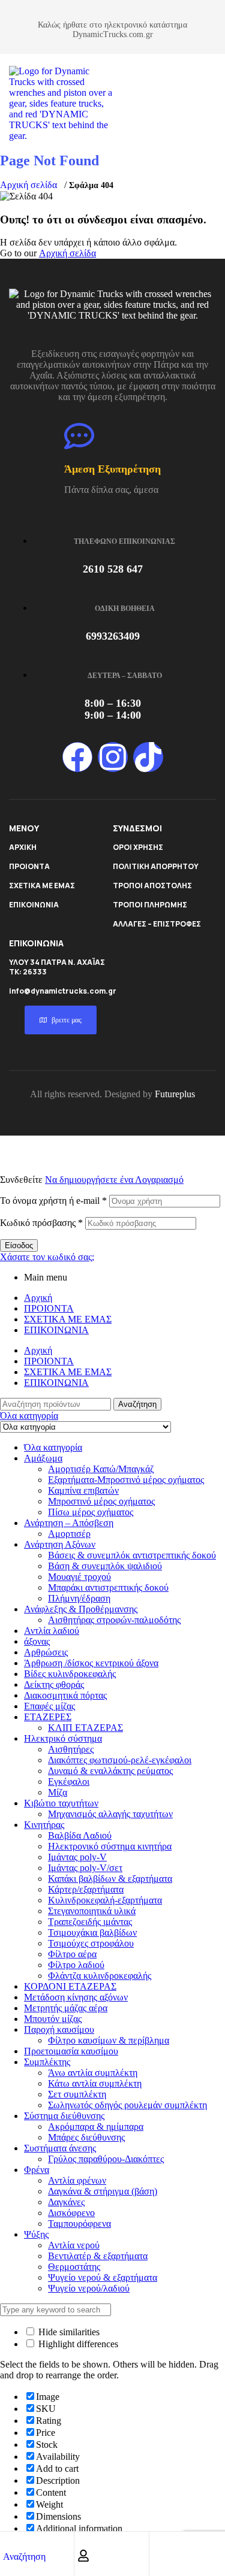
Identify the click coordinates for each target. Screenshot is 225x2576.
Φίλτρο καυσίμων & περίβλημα (109, 2040)
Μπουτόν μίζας (53, 2019)
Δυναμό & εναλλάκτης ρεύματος (110, 1771)
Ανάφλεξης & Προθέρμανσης (81, 1609)
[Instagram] (113, 757)
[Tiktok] (148, 757)
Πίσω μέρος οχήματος (91, 1512)
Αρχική (38, 1298)
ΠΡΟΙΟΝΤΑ (29, 866)
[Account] (83, 2556)
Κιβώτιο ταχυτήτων (61, 1803)
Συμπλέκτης (47, 2062)
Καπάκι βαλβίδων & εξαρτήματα (110, 1879)
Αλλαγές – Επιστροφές (157, 924)
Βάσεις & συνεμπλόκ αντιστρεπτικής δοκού (132, 1555)
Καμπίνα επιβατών (83, 1490)
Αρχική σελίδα (28, 185)
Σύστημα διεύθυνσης (64, 2116)
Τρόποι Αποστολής (152, 886)
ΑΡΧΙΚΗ (23, 847)
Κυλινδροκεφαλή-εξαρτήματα (105, 1900)
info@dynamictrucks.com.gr (63, 991)
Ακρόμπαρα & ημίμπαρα (96, 2127)
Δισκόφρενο (71, 2213)
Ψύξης (36, 2234)
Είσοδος (19, 1245)
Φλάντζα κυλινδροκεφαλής (100, 1976)
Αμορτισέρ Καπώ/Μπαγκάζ (101, 1469)
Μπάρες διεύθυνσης (86, 2137)
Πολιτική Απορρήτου (156, 866)
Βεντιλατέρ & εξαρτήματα (98, 2256)
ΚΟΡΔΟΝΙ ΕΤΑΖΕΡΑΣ (70, 1986)
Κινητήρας (44, 1825)
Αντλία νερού (74, 2245)
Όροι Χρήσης (138, 847)
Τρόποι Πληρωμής (150, 905)
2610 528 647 (113, 569)
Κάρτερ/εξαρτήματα (86, 1889)
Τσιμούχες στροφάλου (91, 1943)
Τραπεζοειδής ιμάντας (90, 1922)
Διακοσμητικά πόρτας (65, 1695)
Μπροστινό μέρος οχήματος (101, 1501)
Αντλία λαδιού (52, 1631)
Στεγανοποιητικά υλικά (92, 1911)
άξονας (37, 1641)
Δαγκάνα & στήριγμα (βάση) (103, 2191)
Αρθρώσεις (46, 1652)
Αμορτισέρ (69, 1534)
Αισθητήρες (71, 1749)
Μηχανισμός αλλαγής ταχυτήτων (110, 1814)
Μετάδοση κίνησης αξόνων (76, 1997)
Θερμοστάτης (74, 2267)
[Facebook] (77, 757)
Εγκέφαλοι (69, 1782)
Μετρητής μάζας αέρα (66, 2008)
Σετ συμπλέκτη (77, 2094)
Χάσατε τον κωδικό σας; (47, 1257)
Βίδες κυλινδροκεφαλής (70, 1674)
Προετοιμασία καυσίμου (71, 2051)
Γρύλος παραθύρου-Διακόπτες (106, 2159)
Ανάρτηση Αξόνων (60, 1544)
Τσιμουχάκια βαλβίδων (92, 1932)
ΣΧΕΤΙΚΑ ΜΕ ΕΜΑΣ (42, 886)
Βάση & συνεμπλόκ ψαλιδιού (105, 1566)
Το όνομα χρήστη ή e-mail (53, 1201)
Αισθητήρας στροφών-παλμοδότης (114, 1620)
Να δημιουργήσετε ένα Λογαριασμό (114, 1180)
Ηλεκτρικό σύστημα (63, 1738)
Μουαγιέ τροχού (79, 1577)
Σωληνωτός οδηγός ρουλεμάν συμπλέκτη (127, 2105)
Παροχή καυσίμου (59, 2029)
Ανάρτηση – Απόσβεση (69, 1523)
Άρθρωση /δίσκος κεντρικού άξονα (91, 1663)
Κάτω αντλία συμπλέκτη (95, 2083)
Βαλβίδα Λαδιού (80, 1835)
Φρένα (37, 2170)
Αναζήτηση (137, 1404)
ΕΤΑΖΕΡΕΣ (48, 1717)
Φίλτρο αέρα (72, 1954)
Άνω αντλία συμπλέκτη (93, 2073)
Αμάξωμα (43, 1458)
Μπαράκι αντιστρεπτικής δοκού (108, 1587)
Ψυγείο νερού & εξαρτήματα (103, 2277)
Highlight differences (77, 2344)
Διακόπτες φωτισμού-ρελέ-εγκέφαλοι (120, 1760)
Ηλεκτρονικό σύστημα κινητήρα (110, 1846)
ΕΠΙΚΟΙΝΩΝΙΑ (34, 905)
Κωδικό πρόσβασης (41, 1223)
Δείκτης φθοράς (54, 1684)
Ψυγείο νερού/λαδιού (89, 2288)
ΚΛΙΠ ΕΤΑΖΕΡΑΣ (85, 1728)
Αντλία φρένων (77, 2180)
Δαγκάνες (66, 2202)
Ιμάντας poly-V (77, 1857)
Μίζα (58, 1792)
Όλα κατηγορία (53, 1447)
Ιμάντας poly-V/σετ (85, 1868)
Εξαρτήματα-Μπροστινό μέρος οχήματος (126, 1480)
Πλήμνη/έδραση (79, 1598)
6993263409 (113, 636)
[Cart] (158, 2556)
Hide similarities (68, 2332)
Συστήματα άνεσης (60, 2148)
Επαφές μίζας (49, 1706)
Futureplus (175, 1094)
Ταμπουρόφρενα (79, 2224)
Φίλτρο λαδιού (76, 1965)
